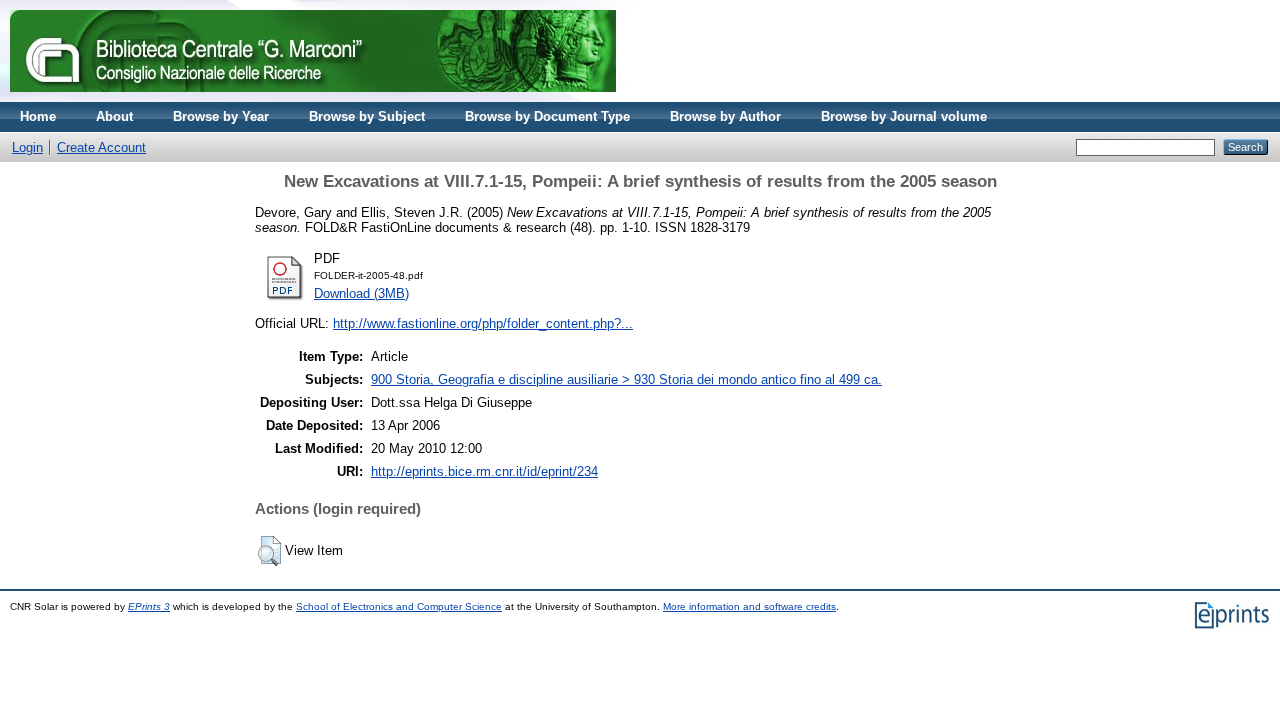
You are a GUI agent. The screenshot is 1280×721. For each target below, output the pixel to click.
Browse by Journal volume (904, 116)
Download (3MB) (361, 293)
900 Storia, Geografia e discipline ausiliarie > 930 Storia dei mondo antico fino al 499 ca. (626, 379)
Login (27, 147)
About (114, 116)
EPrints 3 (149, 606)
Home (38, 116)
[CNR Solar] (313, 97)
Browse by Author (725, 116)
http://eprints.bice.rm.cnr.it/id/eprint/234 (484, 471)
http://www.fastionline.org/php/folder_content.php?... (483, 323)
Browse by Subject (367, 116)
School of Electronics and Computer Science (399, 606)
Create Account (101, 147)
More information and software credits (749, 606)
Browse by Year (221, 116)
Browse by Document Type (547, 116)
